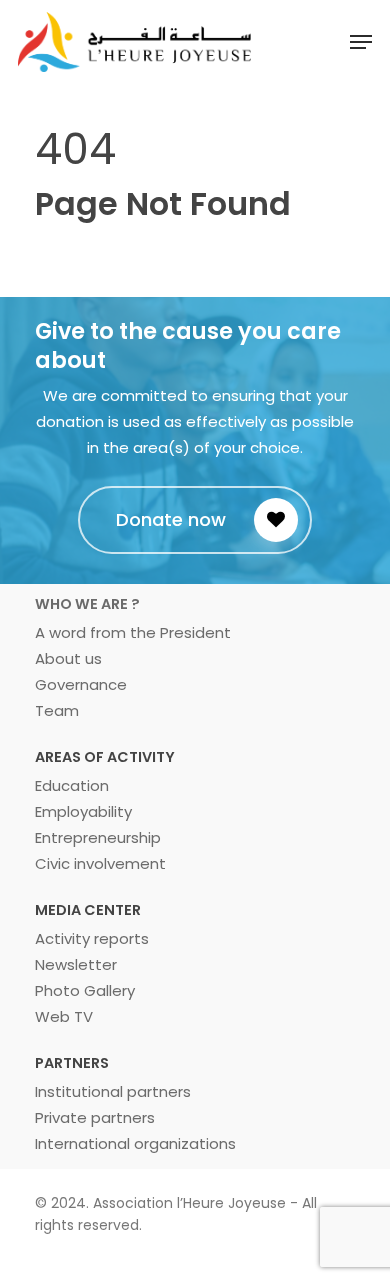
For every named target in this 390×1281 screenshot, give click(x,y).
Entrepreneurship (98, 837)
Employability (83, 811)
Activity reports (92, 938)
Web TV (64, 1016)
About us (68, 658)
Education (72, 785)
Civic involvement (100, 863)
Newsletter (76, 964)
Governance (81, 684)
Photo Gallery (85, 990)
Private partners (95, 1117)
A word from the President (133, 632)
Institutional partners (113, 1091)
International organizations (135, 1143)
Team (57, 710)
